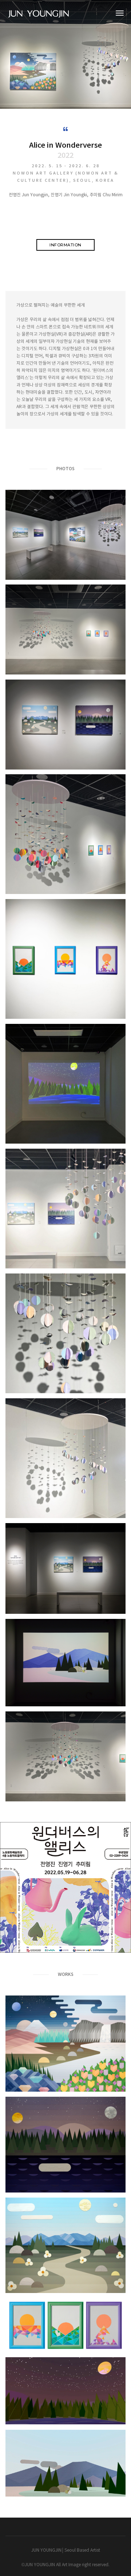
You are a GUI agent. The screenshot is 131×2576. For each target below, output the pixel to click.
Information (65, 245)
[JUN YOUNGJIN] (40, 14)
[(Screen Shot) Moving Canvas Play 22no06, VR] (65, 2463)
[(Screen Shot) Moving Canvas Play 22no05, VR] (65, 2391)
